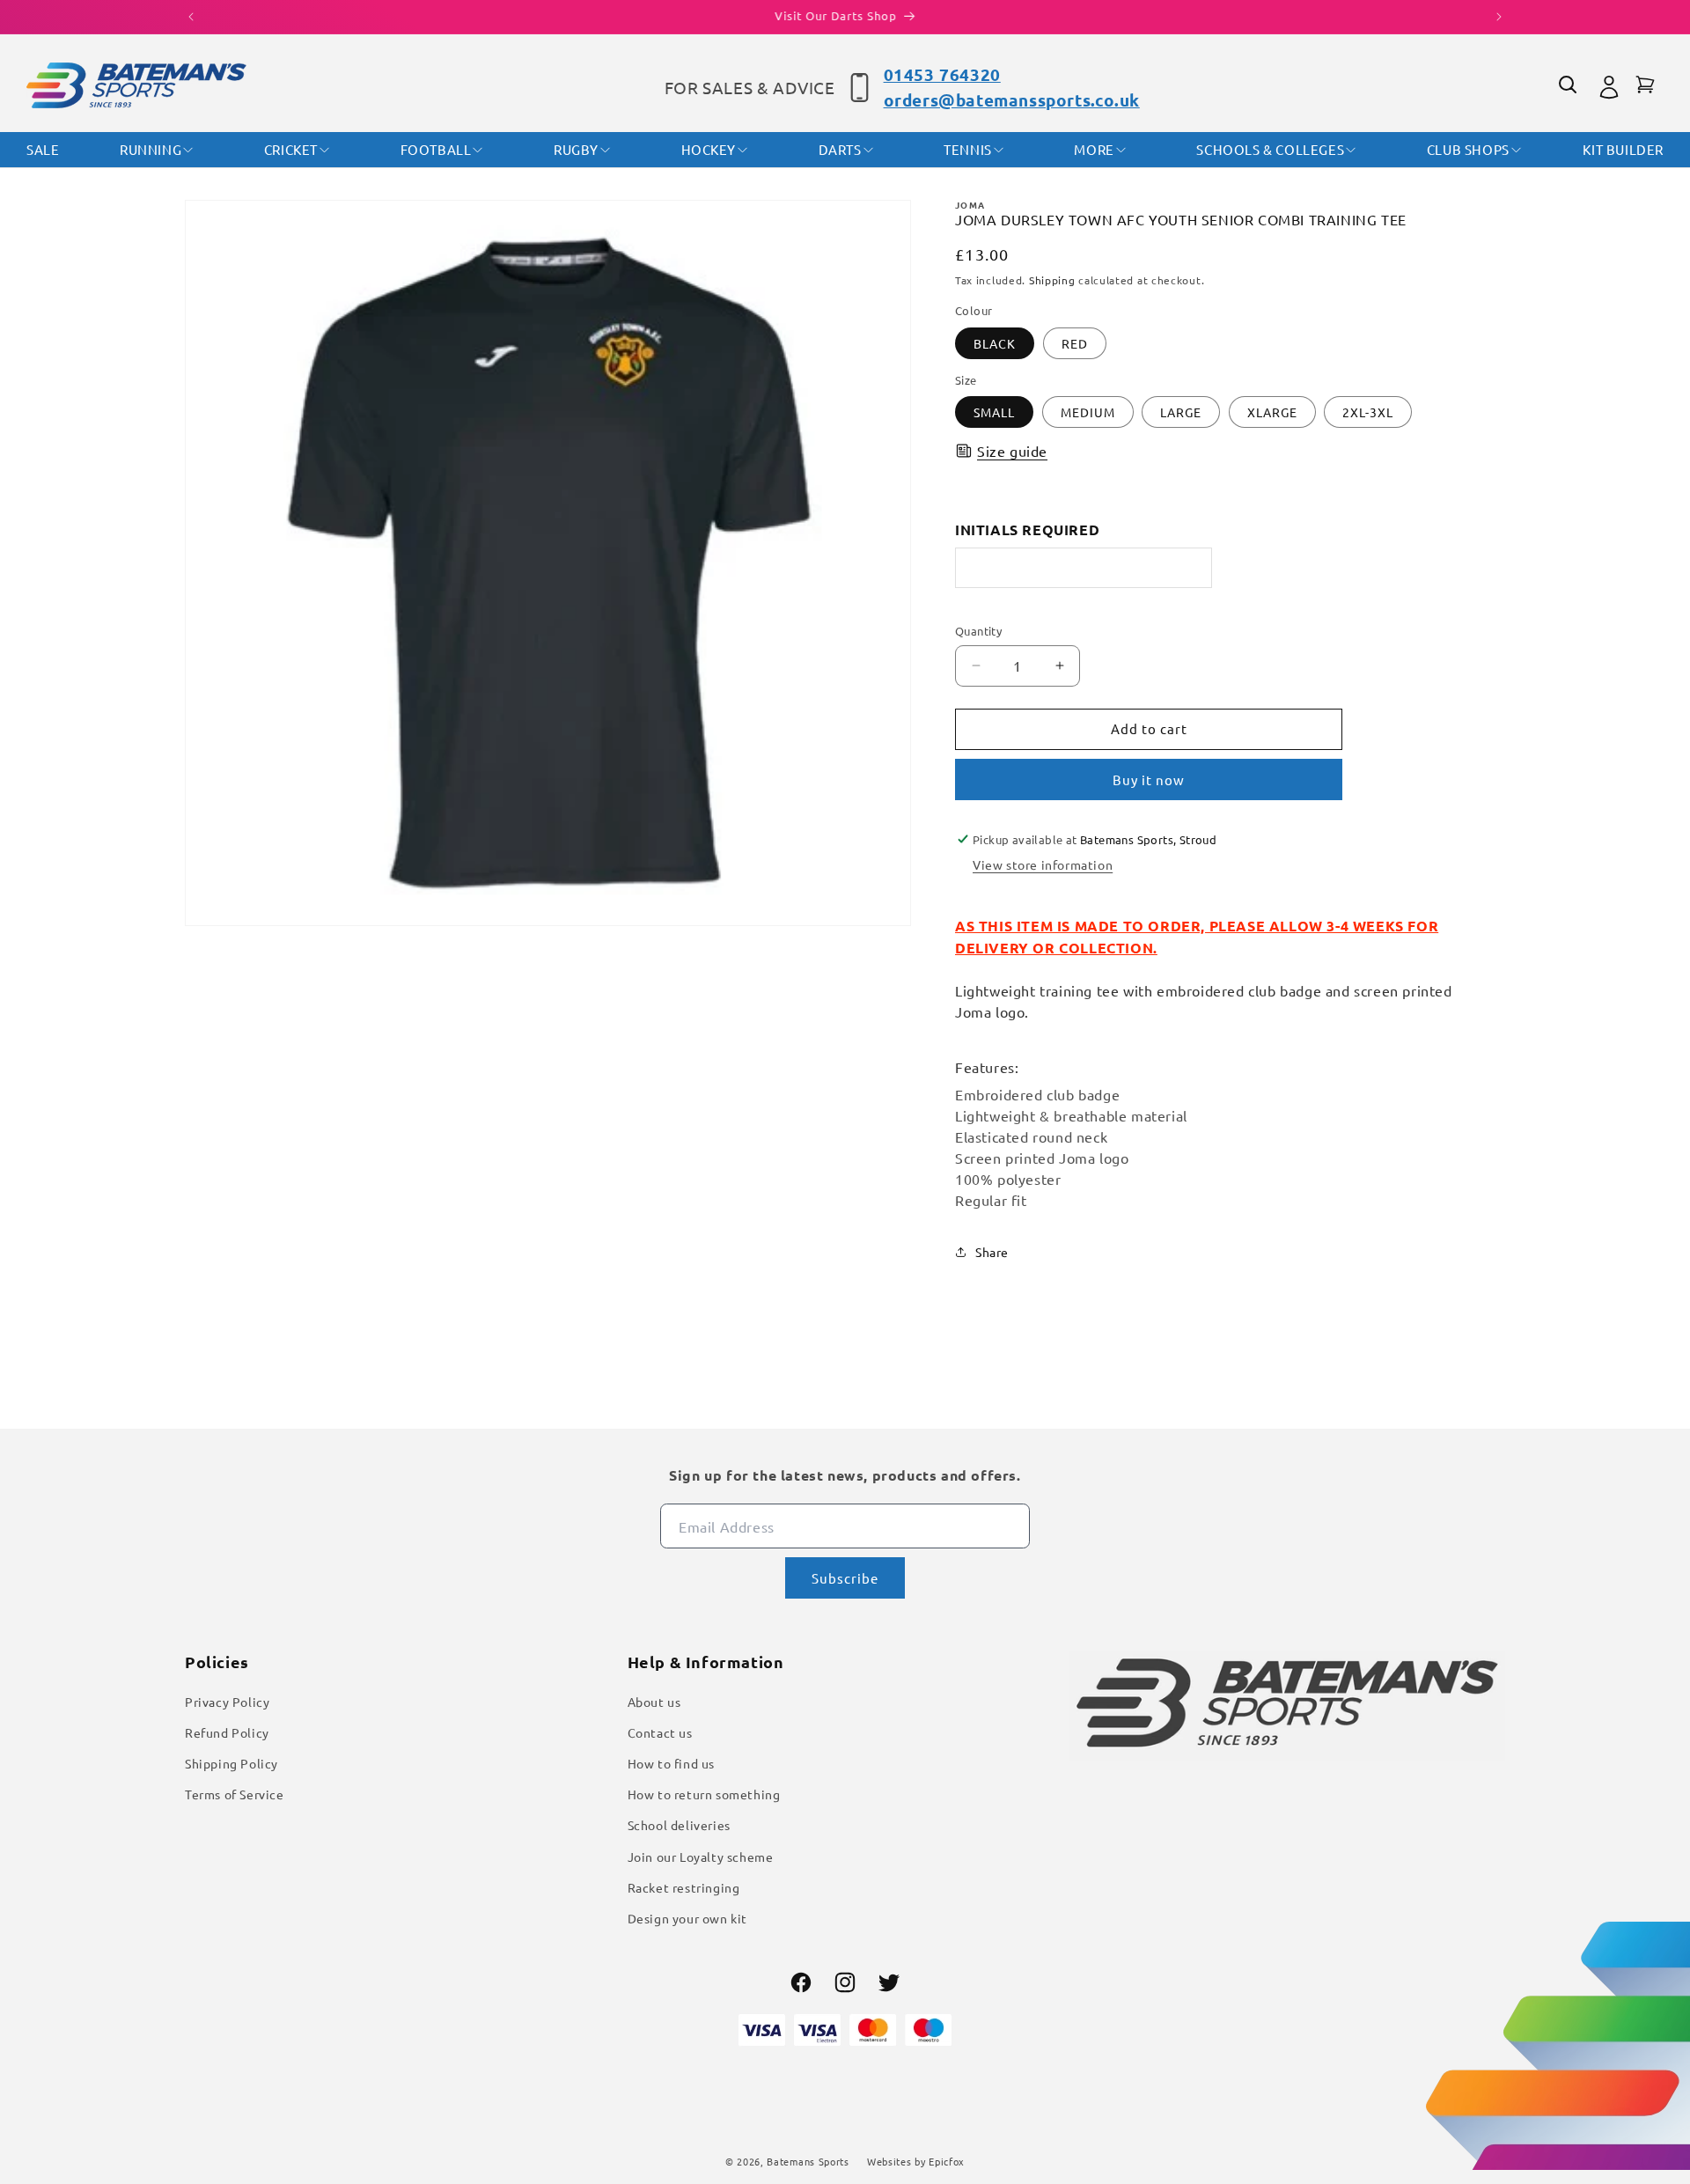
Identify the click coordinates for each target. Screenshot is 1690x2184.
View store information (1043, 864)
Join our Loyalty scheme (701, 1857)
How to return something (704, 1794)
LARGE (1181, 412)
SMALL (994, 412)
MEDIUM (1088, 412)
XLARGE (1272, 412)
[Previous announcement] (191, 17)
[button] (1570, 87)
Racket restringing (684, 1887)
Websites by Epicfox (916, 2161)
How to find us (671, 1763)
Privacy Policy (227, 1702)
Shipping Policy (231, 1763)
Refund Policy (227, 1732)
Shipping (1052, 280)
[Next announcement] (1499, 17)
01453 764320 (942, 74)
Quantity (978, 631)
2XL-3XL (1368, 412)
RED (1075, 343)
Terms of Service (235, 1794)
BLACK (995, 343)
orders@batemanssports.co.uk (1012, 100)
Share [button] (992, 1252)
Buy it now (1149, 779)
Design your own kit (687, 1918)
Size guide (1012, 451)
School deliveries (679, 1825)
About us (654, 1702)
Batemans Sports (808, 2161)
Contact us (660, 1732)
